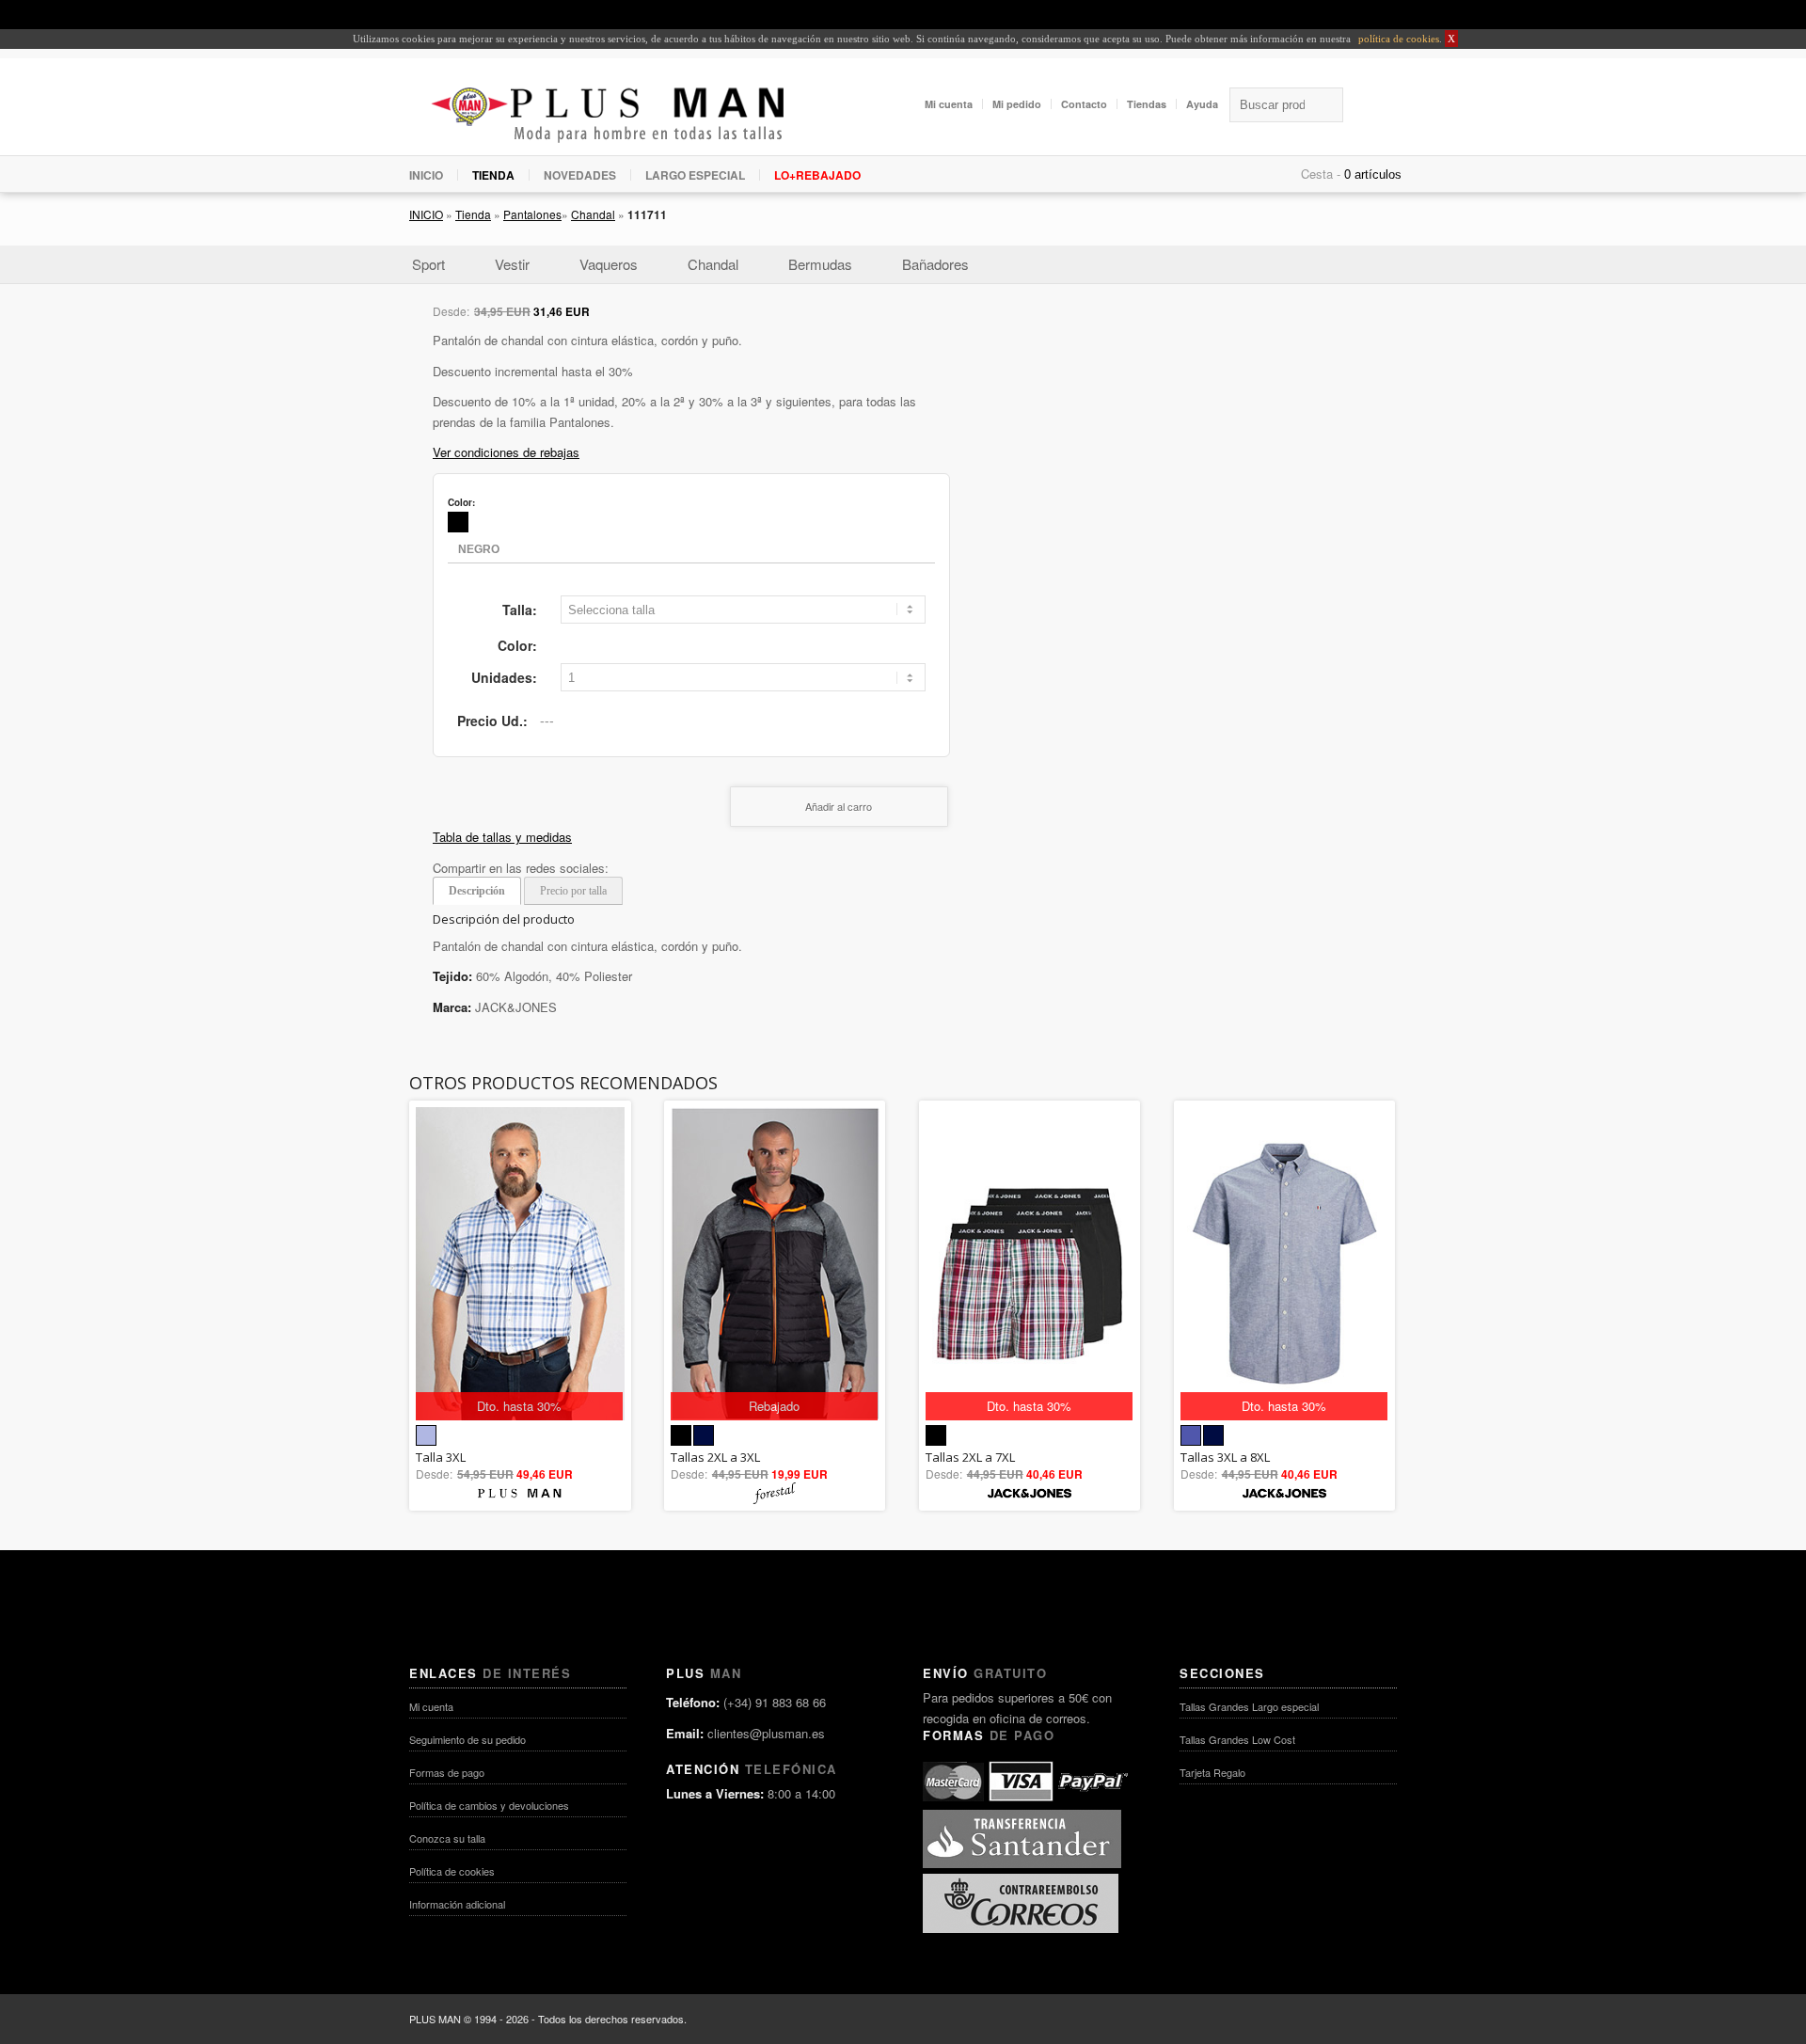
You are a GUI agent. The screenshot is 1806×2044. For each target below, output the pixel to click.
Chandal (593, 214)
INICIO (426, 175)
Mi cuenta (949, 104)
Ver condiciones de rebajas (506, 452)
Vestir (512, 264)
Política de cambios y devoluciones (489, 1805)
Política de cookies (452, 1871)
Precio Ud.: (492, 721)
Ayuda (1202, 104)
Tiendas (1147, 104)
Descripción (477, 891)
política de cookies (1397, 39)
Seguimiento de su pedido (467, 1739)
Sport (428, 264)
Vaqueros (609, 264)
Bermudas (820, 264)
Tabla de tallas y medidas (502, 837)
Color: (517, 645)
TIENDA (493, 175)
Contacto (1084, 104)
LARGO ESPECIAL (695, 175)
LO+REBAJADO (817, 175)
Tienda (473, 214)
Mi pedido (1017, 104)
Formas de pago (447, 1772)
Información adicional (457, 1904)
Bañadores (935, 264)
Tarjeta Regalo (1212, 1772)
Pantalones (532, 214)
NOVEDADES (580, 175)
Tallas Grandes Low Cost (1237, 1739)
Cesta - (1321, 174)
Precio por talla (573, 891)
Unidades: (504, 677)
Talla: (520, 610)
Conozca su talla (447, 1838)
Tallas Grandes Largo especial (1249, 1706)
